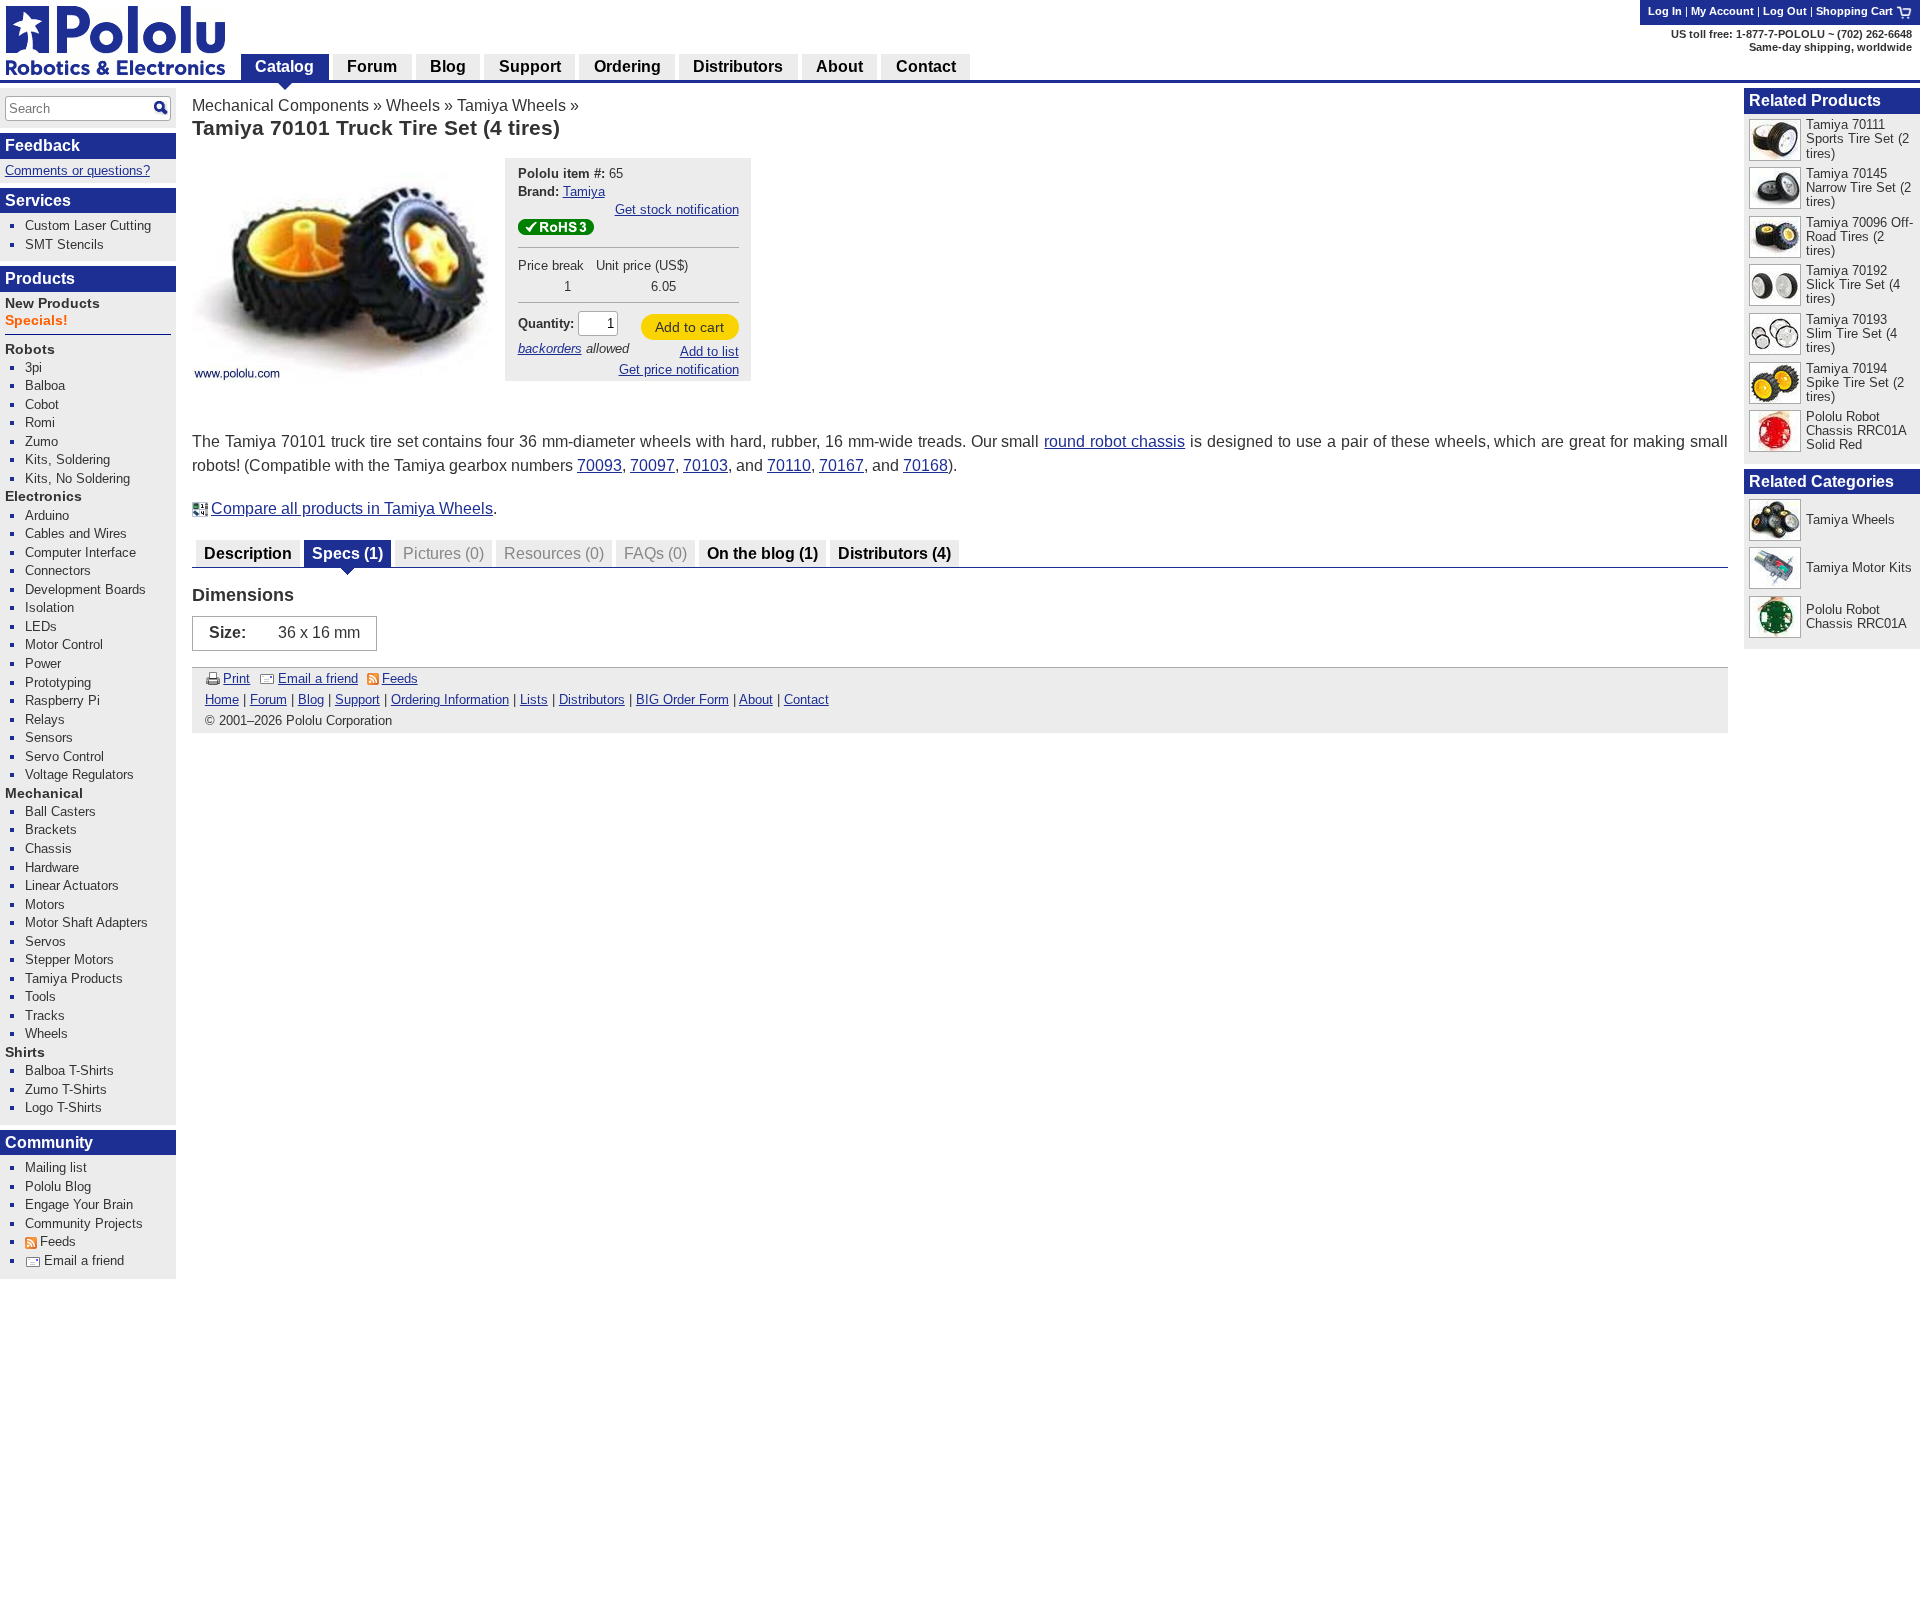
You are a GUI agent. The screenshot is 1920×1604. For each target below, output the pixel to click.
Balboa (45, 385)
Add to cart (689, 327)
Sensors (49, 737)
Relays (45, 719)
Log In (1665, 11)
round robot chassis (1114, 441)
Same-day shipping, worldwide (1830, 47)
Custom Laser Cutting (88, 225)
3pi (33, 367)
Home (222, 699)
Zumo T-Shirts (66, 1089)
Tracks (45, 1015)
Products (40, 278)
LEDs (41, 626)
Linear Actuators (72, 885)
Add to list (709, 351)
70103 (705, 465)
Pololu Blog (58, 1186)
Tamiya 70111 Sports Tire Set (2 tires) (1857, 138)
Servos (45, 941)
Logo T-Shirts (63, 1107)
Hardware (52, 867)
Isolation (49, 607)
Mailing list (56, 1167)
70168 (925, 465)
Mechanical (44, 793)
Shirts (25, 1052)
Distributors (592, 699)
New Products (52, 303)
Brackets (51, 829)
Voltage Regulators (79, 774)
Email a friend (318, 678)
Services (38, 200)
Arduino (47, 515)
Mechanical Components (280, 105)
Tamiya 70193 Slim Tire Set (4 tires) (1851, 333)
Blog (311, 699)
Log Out (1785, 11)
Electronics (43, 496)
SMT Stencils (64, 244)
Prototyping (58, 682)
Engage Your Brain (79, 1204)
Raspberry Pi (62, 700)
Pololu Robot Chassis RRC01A (1856, 616)
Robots (30, 349)
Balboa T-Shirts (69, 1070)
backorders (550, 348)
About (756, 699)
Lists (534, 699)
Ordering (627, 66)
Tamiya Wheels (511, 105)
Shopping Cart (1856, 11)
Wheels (413, 105)
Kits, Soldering (67, 459)
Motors (45, 904)
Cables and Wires (76, 533)
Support (357, 699)
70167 (841, 465)
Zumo (41, 441)
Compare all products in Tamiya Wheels (352, 508)
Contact (806, 699)
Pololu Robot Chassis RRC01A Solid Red (1856, 430)
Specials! (36, 320)
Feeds (400, 678)
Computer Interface (80, 552)
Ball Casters (60, 811)
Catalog (284, 66)
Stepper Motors (69, 959)
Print (236, 678)
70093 (599, 465)
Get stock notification (677, 209)
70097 (652, 465)
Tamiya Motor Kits (1859, 567)
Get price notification (679, 369)
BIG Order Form (682, 699)
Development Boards (85, 589)
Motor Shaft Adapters (86, 922)
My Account (1722, 11)
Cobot (42, 404)
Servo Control (64, 756)
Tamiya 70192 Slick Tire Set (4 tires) (1853, 284)
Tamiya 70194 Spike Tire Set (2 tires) (1855, 382)
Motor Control (64, 644)
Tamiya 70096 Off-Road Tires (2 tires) (1859, 236)
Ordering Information (450, 699)
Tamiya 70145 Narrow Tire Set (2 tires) (1858, 187)
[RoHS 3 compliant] (556, 230)
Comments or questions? (77, 170)
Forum (268, 699)
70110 (789, 465)
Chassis (48, 848)
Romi (40, 422)
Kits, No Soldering (77, 478)
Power (43, 663)
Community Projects (84, 1223)
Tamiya (584, 191)
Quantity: (546, 323)
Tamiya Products (74, 978)
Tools (40, 996)
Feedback (42, 145)
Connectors (58, 570)
